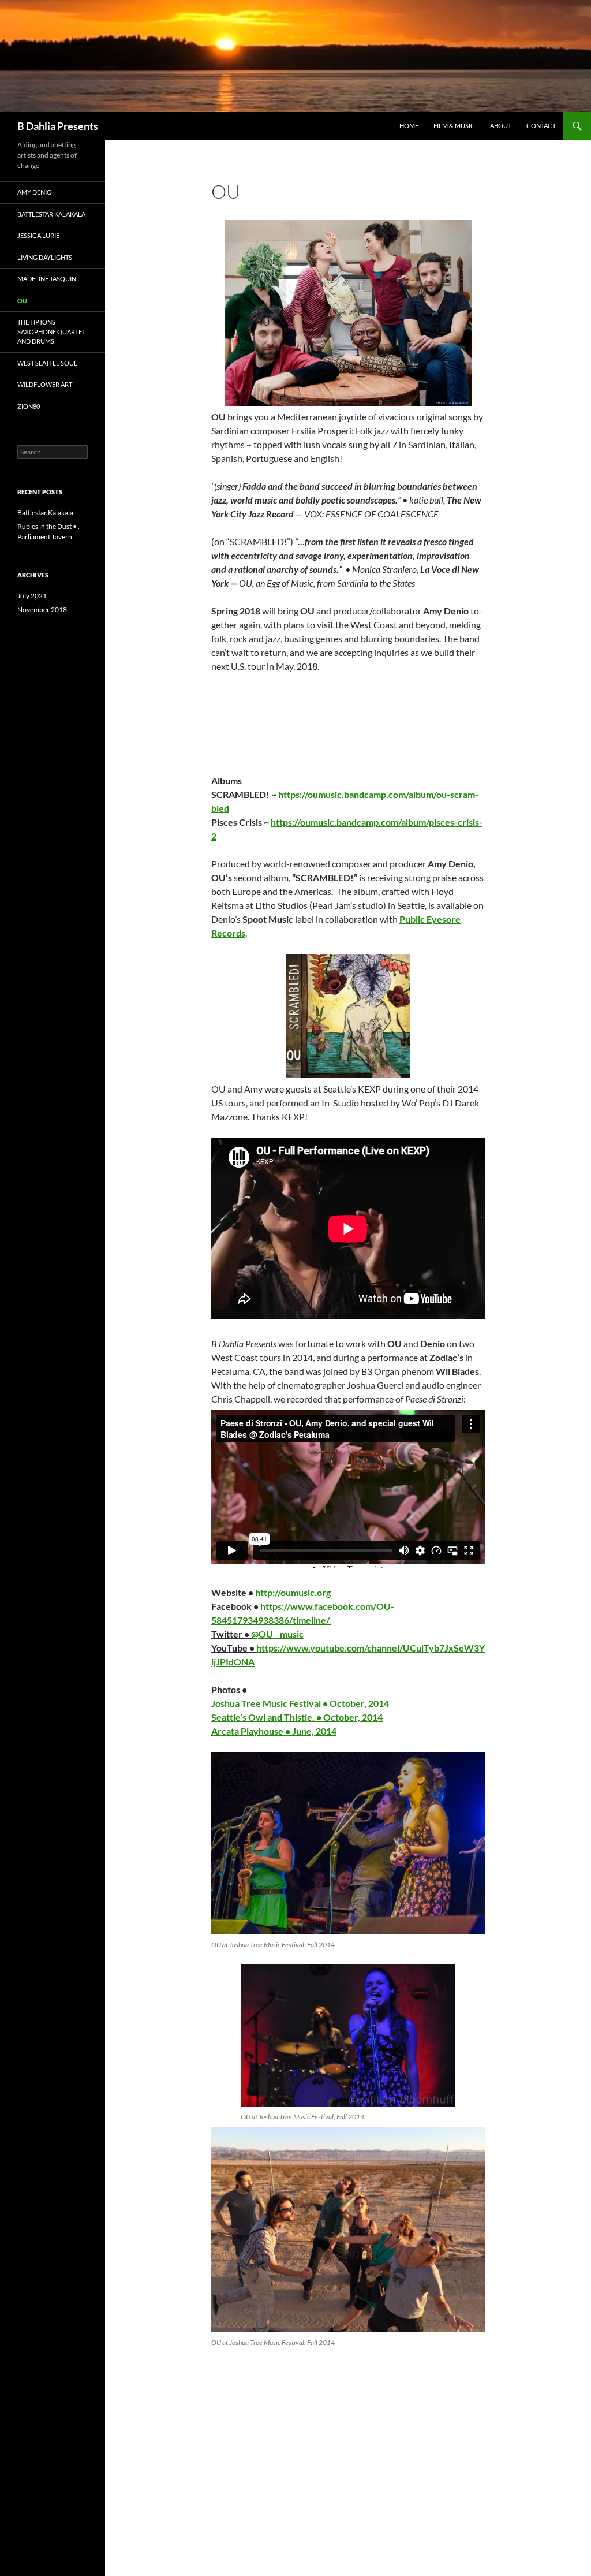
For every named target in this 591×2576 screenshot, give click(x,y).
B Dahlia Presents (58, 126)
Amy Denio (35, 192)
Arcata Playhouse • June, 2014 (274, 1731)
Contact (541, 126)
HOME (409, 126)
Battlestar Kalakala (51, 214)
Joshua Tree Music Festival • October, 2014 (300, 1703)
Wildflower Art (45, 384)
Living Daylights (45, 257)
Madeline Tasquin (47, 279)
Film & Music (454, 126)
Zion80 (29, 406)
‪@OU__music (277, 1634)
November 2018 (42, 609)
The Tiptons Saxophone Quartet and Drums (51, 331)
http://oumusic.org (293, 1592)
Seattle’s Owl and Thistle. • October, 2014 (297, 1717)
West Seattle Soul (47, 363)
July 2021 (32, 596)
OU (22, 301)
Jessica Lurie (38, 235)
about (501, 126)
